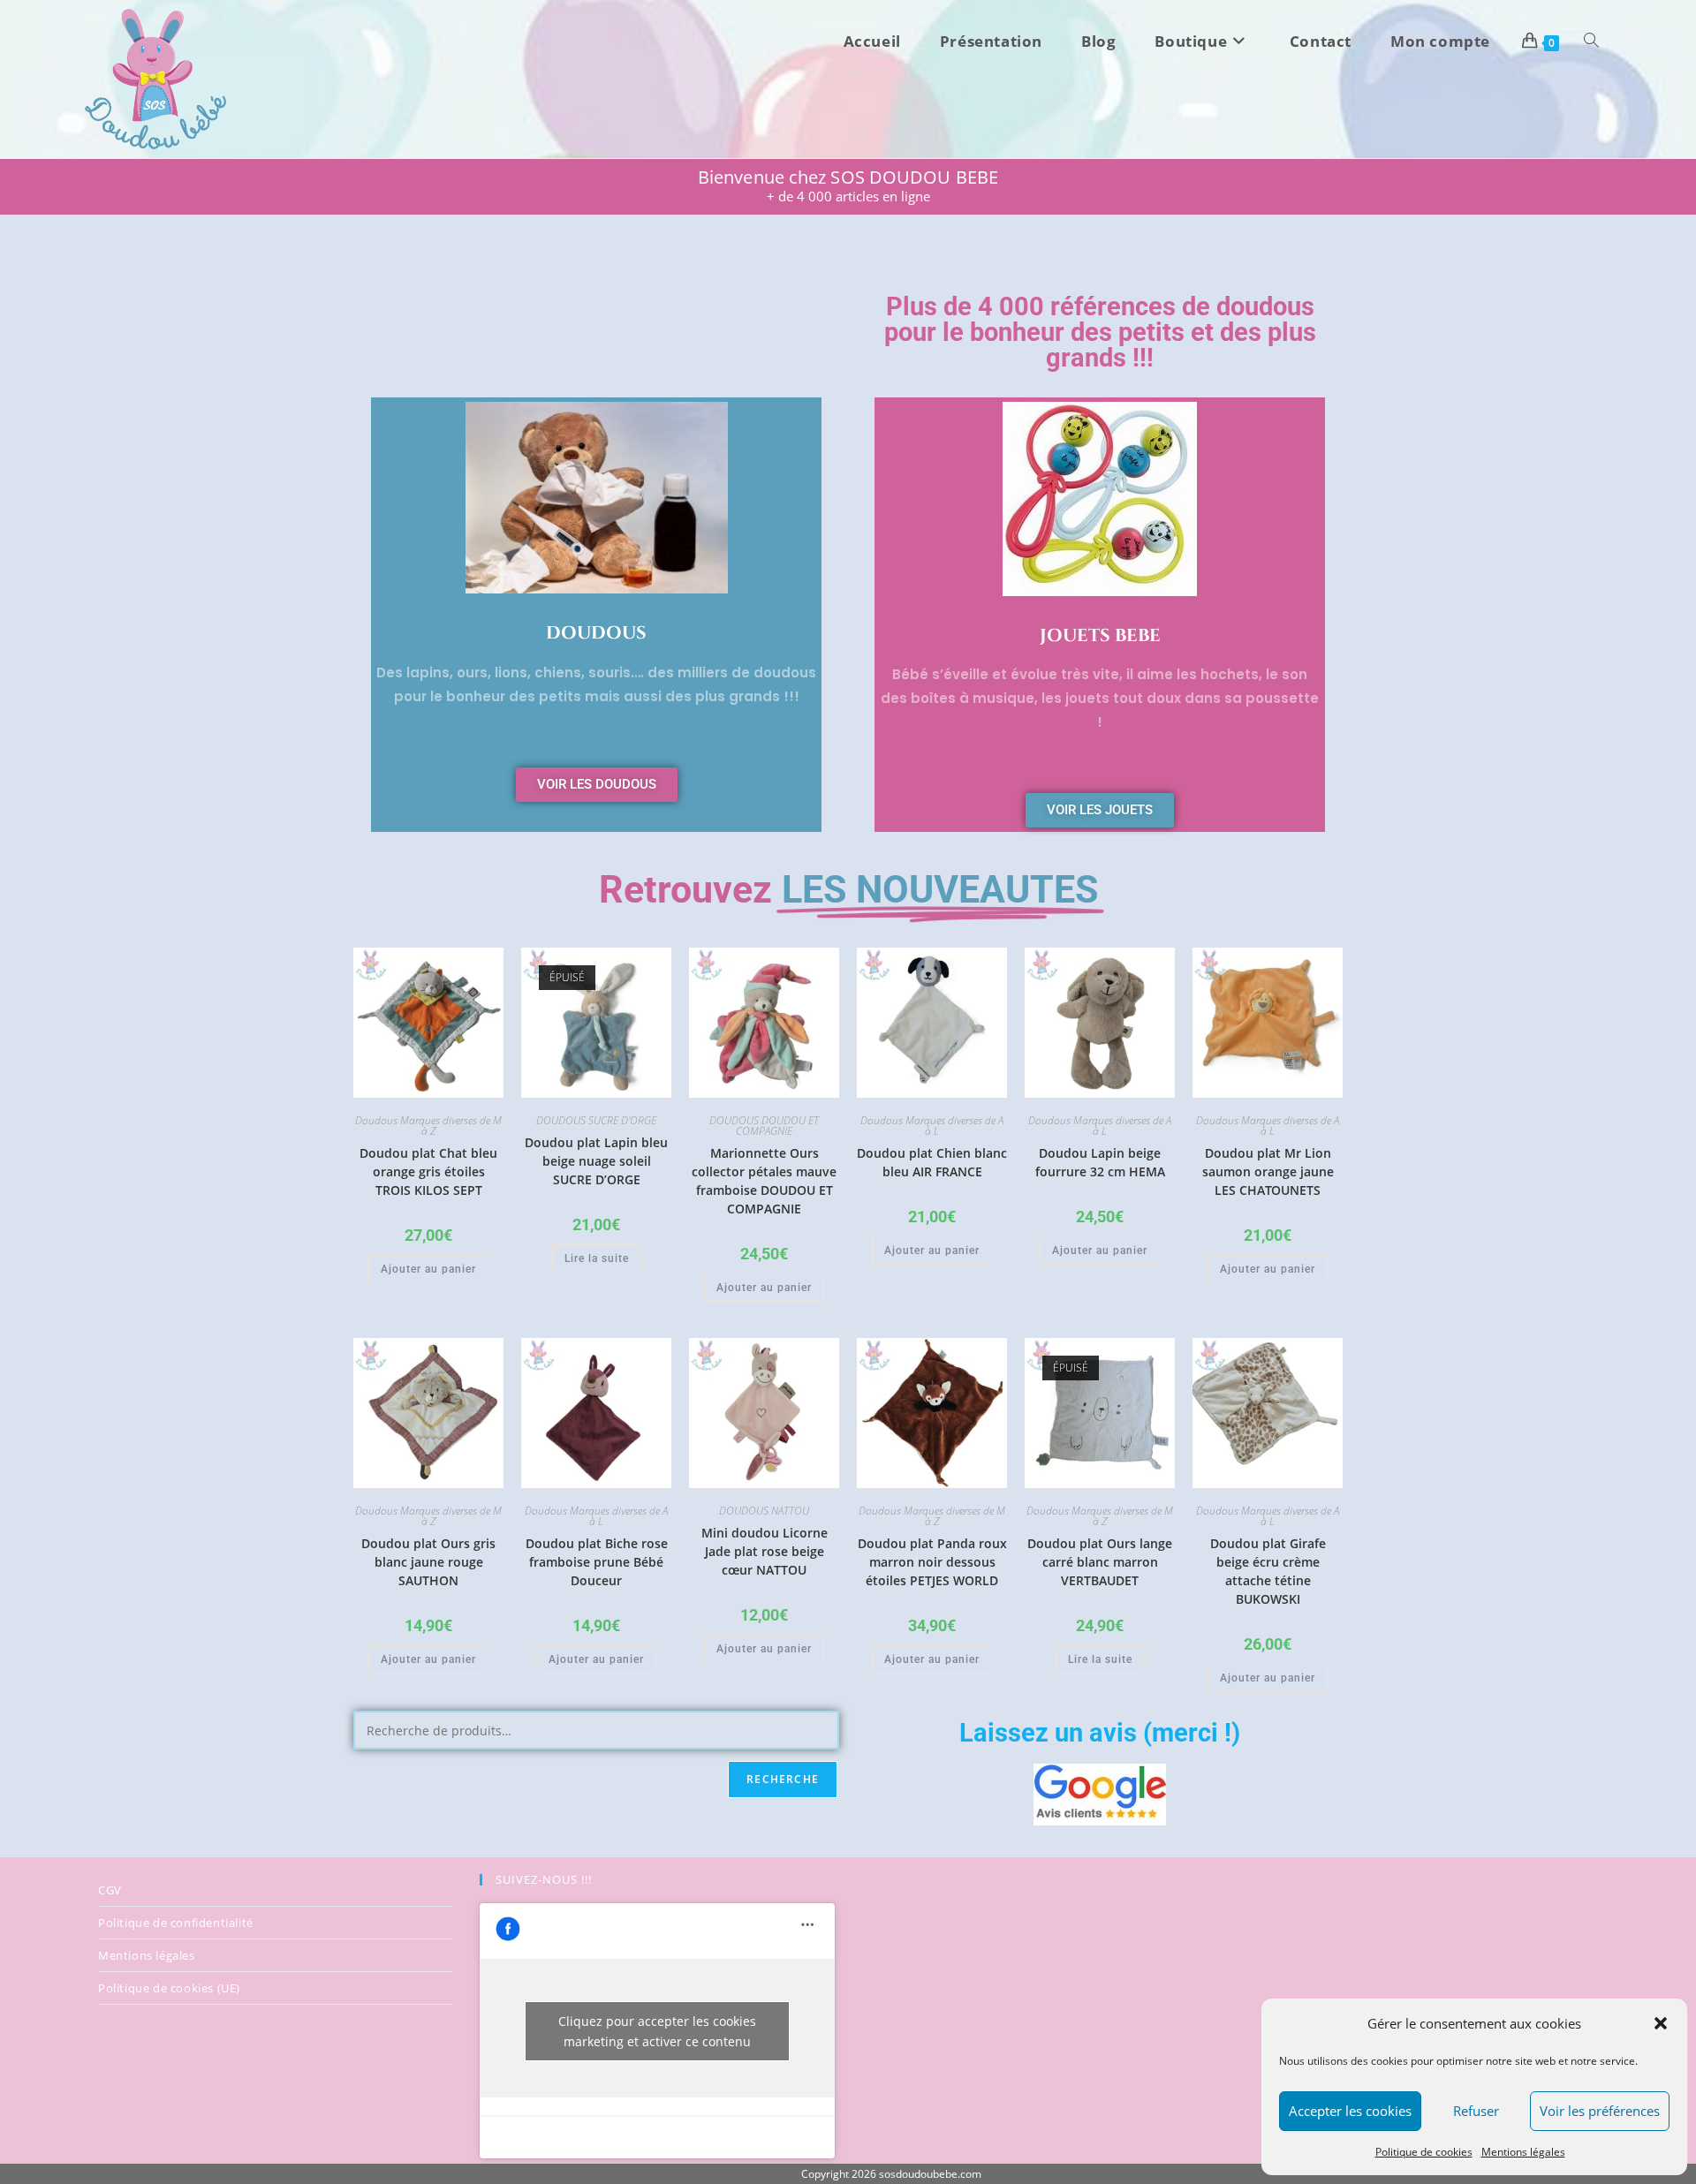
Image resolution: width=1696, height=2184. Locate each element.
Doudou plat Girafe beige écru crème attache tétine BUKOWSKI (1268, 1571)
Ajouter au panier (428, 1269)
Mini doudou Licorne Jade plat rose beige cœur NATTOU (765, 1551)
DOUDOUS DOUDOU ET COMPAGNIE (764, 1126)
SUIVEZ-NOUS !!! (544, 1879)
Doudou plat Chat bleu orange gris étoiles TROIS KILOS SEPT (428, 1171)
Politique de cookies (1424, 2152)
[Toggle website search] (1591, 42)
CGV (110, 1890)
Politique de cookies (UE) (169, 1988)
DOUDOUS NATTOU (764, 1511)
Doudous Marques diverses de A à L (932, 1126)
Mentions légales (1523, 2152)
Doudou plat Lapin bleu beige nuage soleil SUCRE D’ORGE (596, 1161)
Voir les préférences (1600, 2111)
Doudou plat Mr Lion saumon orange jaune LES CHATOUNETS (1268, 1171)
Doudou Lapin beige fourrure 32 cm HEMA (1100, 1162)
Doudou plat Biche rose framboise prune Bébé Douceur (597, 1562)
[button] (1661, 2023)
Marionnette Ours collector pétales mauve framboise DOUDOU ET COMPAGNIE (764, 1181)
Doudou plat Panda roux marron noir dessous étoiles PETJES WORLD (932, 1562)
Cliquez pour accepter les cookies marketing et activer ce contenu (657, 2031)
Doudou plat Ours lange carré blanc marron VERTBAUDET (1100, 1562)
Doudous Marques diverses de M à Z (428, 1126)
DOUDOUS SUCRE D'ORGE (596, 1120)
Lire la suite (597, 1258)
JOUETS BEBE (1100, 635)
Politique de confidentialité (176, 1923)
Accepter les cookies (1350, 2111)
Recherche (783, 1779)
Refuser (1476, 2111)
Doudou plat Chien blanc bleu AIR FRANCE (932, 1162)
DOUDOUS (596, 633)
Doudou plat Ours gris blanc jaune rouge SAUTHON (428, 1562)
